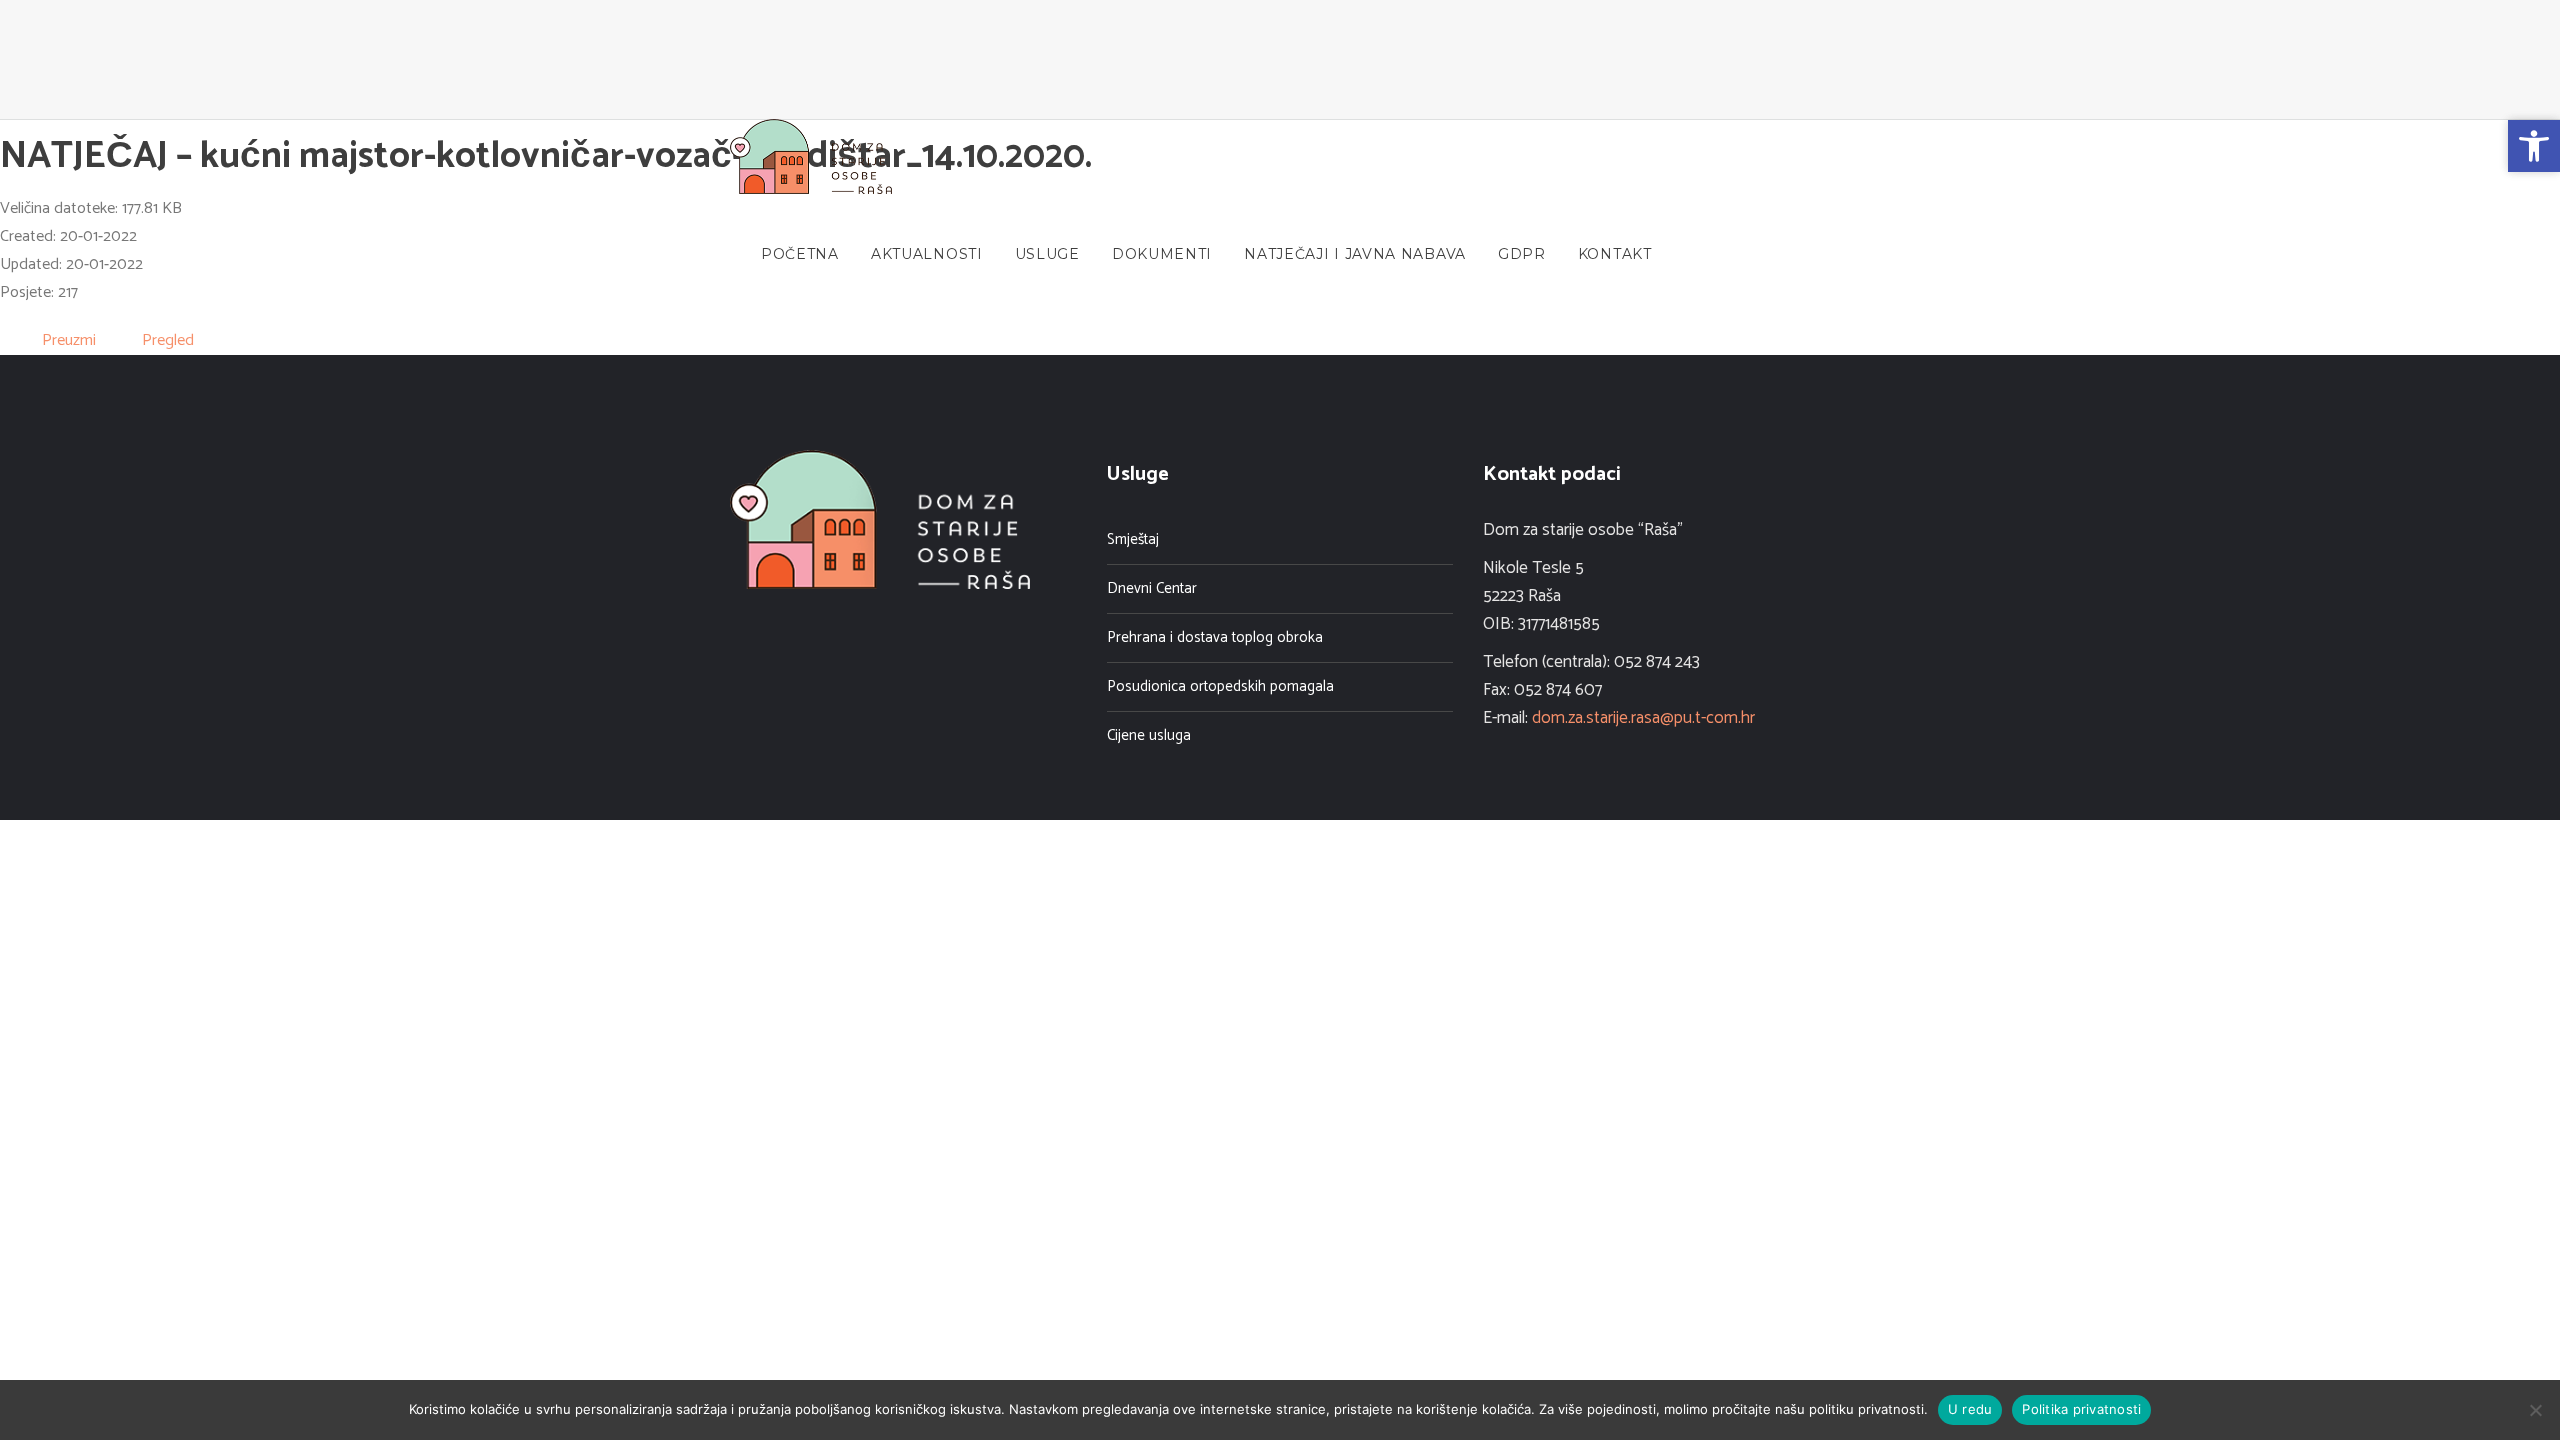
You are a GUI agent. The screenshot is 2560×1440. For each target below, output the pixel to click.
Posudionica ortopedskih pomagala (1220, 686)
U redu (1970, 1409)
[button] (2534, 146)
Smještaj (1133, 539)
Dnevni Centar (1152, 588)
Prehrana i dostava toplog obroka (1215, 637)
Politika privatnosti (2081, 1409)
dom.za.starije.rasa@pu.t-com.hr (1643, 718)
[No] (2535, 1410)
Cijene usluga (1149, 735)
